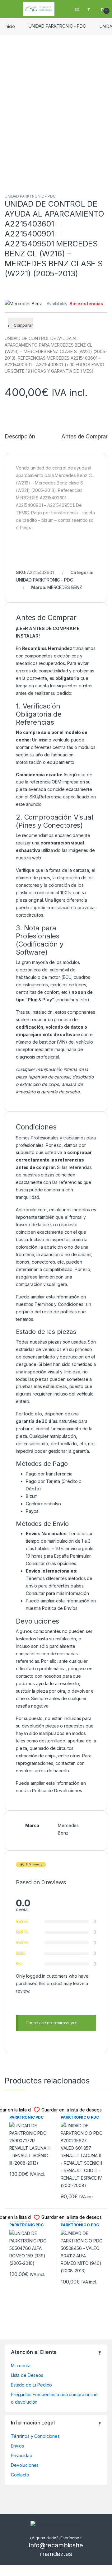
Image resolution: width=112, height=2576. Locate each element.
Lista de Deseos (27, 2375)
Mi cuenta (21, 2366)
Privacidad (22, 2455)
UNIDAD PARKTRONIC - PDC (57, 26)
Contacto (20, 2475)
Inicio (10, 26)
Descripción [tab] (20, 437)
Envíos (17, 2446)
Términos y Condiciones (59, 1304)
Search (78, 9)
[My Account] (91, 9)
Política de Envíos (60, 1608)
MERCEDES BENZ (65, 587)
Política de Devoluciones (57, 1791)
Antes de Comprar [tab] (84, 437)
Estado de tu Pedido (31, 2385)
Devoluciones (25, 2465)
